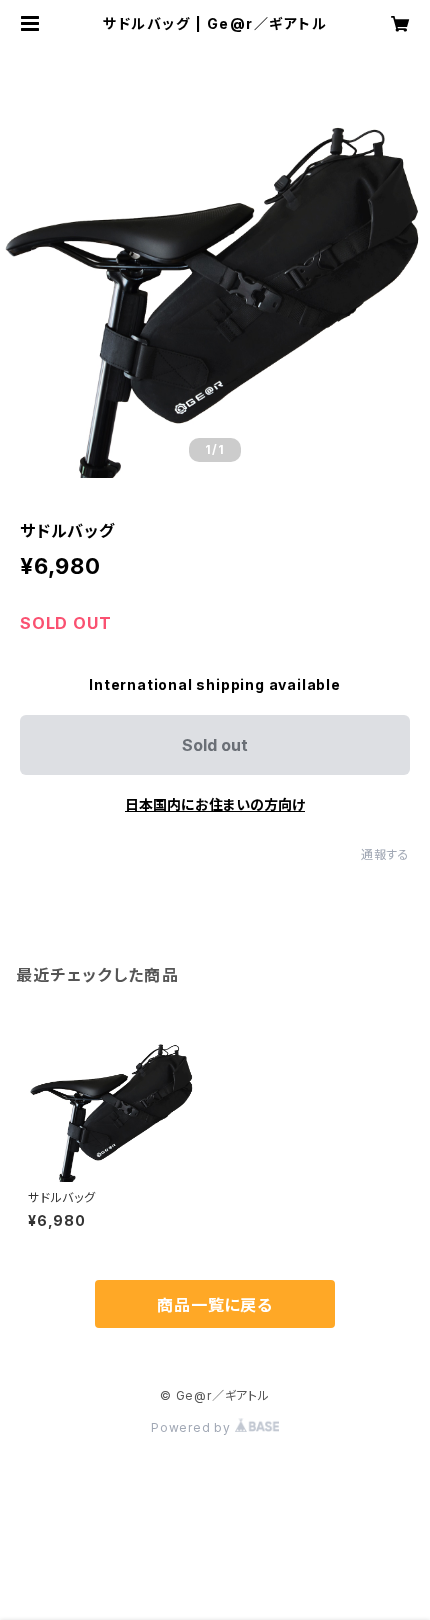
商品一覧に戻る (215, 1305)
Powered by (193, 1427)
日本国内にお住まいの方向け (215, 804)
